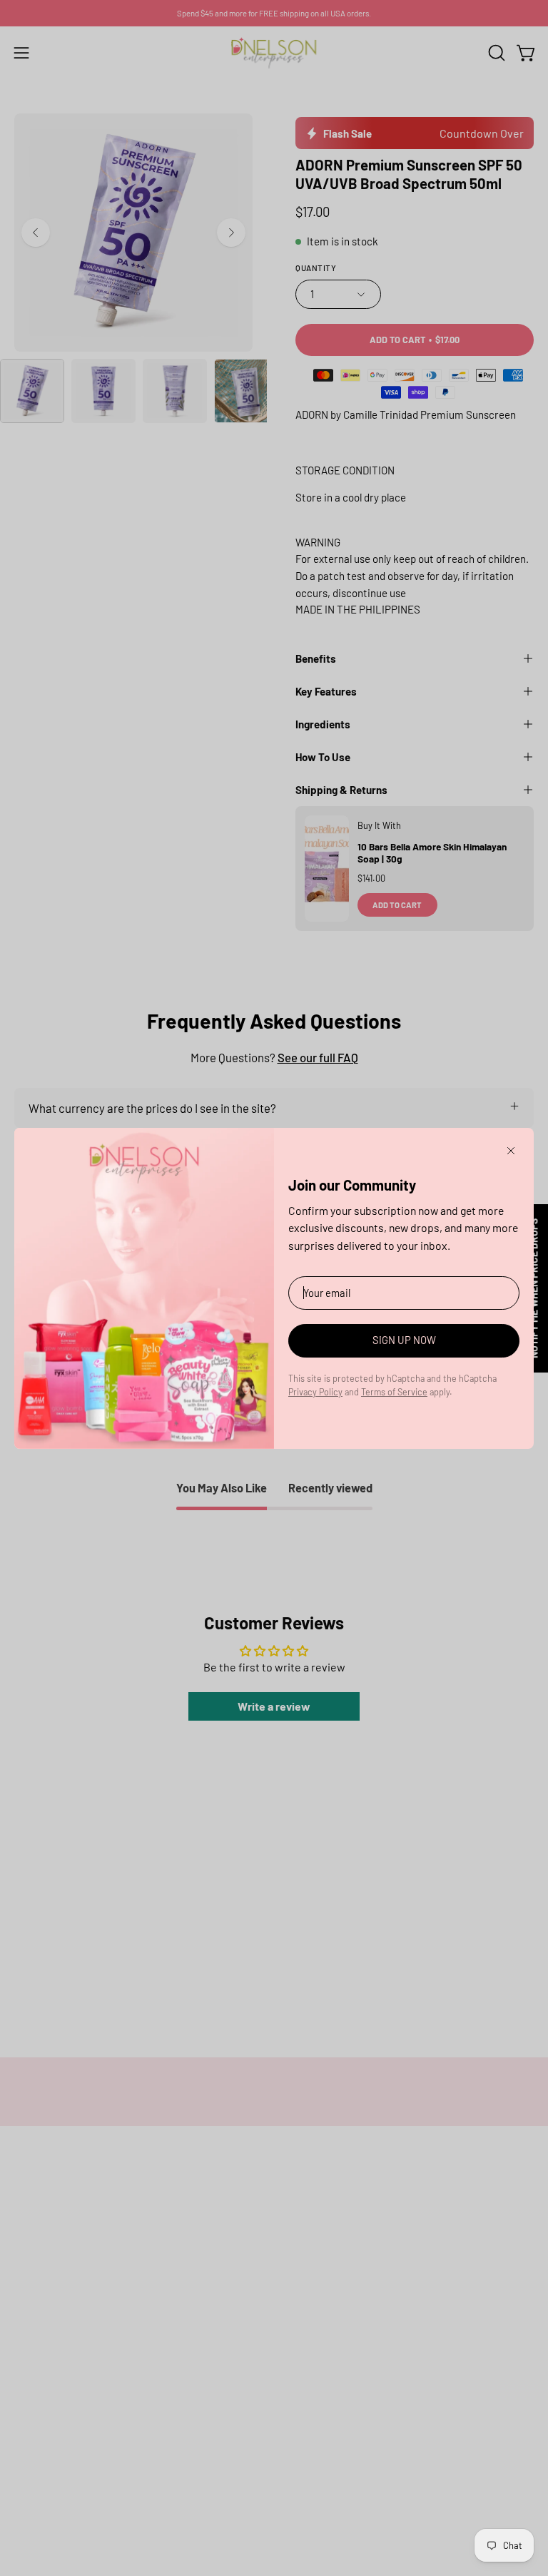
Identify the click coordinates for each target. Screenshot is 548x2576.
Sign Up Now (404, 1340)
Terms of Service (394, 1392)
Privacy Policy (315, 1392)
